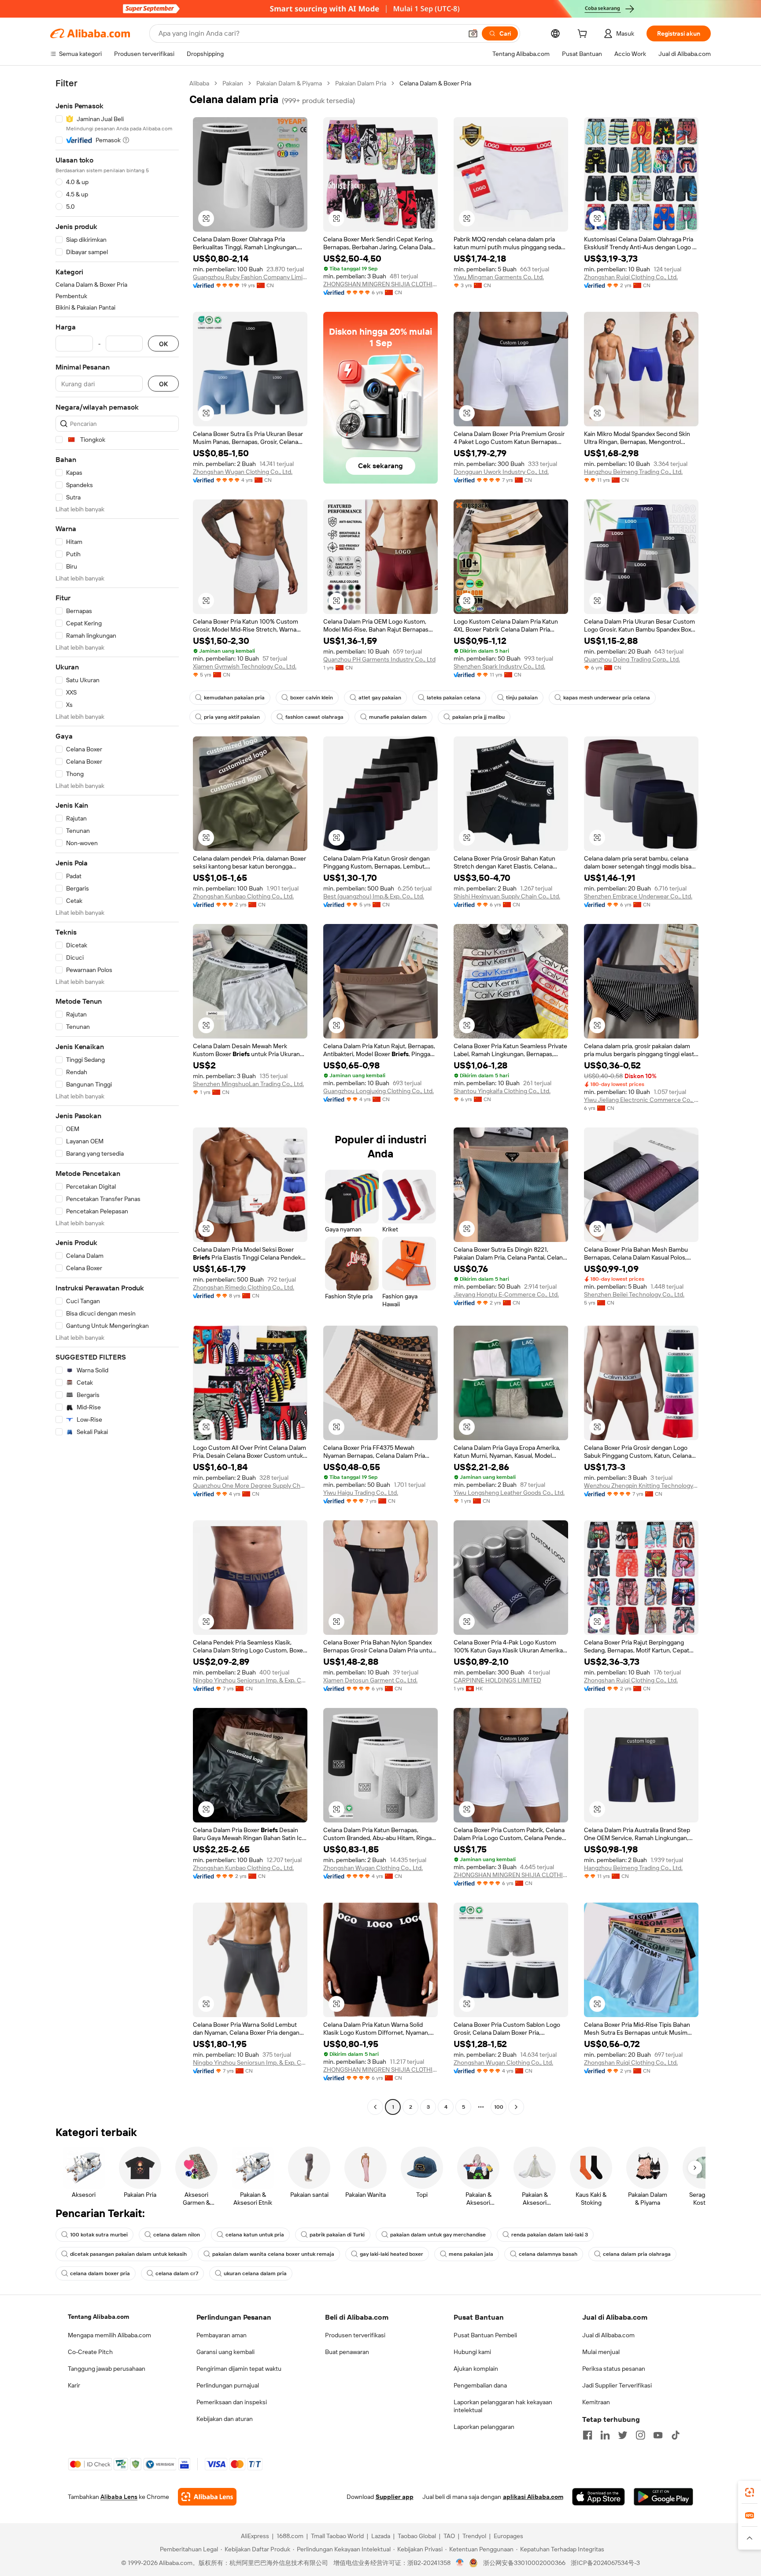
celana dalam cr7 (177, 2273)
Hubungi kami (472, 2352)
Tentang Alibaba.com (98, 2317)
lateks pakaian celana (454, 698)
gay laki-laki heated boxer (392, 2254)
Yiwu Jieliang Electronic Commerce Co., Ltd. (641, 1100)
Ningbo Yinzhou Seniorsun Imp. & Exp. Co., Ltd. (250, 1680)
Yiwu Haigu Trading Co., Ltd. (361, 1493)
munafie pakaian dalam (398, 717)
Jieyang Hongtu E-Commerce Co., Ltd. (506, 1294)
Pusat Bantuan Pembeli (485, 2335)
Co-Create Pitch (90, 2352)
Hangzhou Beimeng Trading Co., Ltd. (633, 472)
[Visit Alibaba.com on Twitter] (623, 2435)
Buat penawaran (347, 2352)
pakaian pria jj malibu (478, 717)
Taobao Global (417, 2536)
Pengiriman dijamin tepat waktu (239, 2369)
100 (499, 2107)
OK (163, 344)
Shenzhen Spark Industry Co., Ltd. (499, 666)
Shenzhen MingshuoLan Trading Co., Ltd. (248, 1084)
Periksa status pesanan (614, 2369)
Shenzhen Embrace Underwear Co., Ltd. (638, 896)
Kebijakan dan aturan (225, 2419)
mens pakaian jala (471, 2254)
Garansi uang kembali (225, 2352)
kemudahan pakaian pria (234, 698)
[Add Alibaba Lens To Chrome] (207, 2497)
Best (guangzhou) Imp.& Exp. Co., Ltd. (374, 896)
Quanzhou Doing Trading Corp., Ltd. (632, 659)
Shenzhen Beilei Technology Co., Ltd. (634, 1294)
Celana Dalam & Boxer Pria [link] (435, 83)
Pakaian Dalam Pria (361, 83)
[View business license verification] (460, 2563)
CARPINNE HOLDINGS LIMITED (497, 1680)
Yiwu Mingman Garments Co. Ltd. (499, 277)
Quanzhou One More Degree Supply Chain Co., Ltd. (250, 1486)
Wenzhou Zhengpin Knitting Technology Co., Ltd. (641, 1486)
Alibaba (199, 83)
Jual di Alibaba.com (608, 2335)
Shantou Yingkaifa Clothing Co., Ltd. (502, 1091)
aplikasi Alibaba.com (533, 2497)
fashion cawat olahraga (314, 717)
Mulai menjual (601, 2352)
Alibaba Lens (119, 2497)
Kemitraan (596, 2402)
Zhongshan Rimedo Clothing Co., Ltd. (244, 1287)
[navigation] (117, 1096)
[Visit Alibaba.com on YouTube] (658, 2435)
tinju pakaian (522, 698)
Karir (74, 2385)
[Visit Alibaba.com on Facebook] (587, 2435)
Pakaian (233, 83)
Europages (508, 2536)
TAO (449, 2536)
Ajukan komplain (476, 2369)
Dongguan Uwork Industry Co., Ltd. (501, 472)
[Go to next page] (516, 2107)
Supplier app (395, 2497)
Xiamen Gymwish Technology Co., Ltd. (245, 666)
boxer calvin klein (312, 698)
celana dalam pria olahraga (637, 2254)
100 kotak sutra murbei (99, 2235)
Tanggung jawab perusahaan (107, 2369)
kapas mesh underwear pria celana (607, 698)
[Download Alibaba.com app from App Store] (598, 2497)
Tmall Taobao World (337, 2536)
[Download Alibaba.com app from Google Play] (663, 2497)
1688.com (290, 2536)
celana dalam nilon (177, 2235)
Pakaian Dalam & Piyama (289, 83)
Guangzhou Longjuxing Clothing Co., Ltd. (379, 1091)
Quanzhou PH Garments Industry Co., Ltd (379, 659)
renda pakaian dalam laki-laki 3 (550, 2235)
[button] (473, 33)
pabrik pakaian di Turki (337, 2235)
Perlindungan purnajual (228, 2385)
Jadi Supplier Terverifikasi (617, 2385)
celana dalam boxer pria (100, 2273)
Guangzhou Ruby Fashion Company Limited (250, 277)
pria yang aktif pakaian (232, 717)
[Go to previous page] (375, 2107)
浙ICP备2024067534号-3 (605, 2563)
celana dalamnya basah (548, 2254)
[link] (750, 2492)
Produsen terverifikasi (355, 2335)
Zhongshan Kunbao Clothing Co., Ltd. (243, 896)
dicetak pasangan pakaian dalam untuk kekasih (128, 2254)
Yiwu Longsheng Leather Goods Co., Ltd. (509, 1493)
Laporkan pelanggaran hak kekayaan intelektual (503, 2406)
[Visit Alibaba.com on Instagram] (640, 2435)
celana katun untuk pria (255, 2235)
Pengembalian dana (480, 2385)
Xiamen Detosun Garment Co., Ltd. (370, 1680)
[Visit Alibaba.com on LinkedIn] (605, 2435)
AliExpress (255, 2536)
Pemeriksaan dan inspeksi (232, 2402)
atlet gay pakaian (380, 698)
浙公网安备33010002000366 (524, 2563)
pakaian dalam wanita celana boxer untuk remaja (273, 2254)
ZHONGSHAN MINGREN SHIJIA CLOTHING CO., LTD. (380, 284)
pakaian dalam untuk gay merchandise (438, 2235)
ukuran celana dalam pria (255, 2273)
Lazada (381, 2536)
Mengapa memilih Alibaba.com (109, 2335)
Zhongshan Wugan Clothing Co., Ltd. (243, 472)
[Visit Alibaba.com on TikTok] (676, 2435)
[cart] (584, 35)
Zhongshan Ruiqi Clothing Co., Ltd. (631, 277)
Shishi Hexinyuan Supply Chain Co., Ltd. (507, 896)
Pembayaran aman (222, 2335)
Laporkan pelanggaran (484, 2427)
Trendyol (474, 2536)
